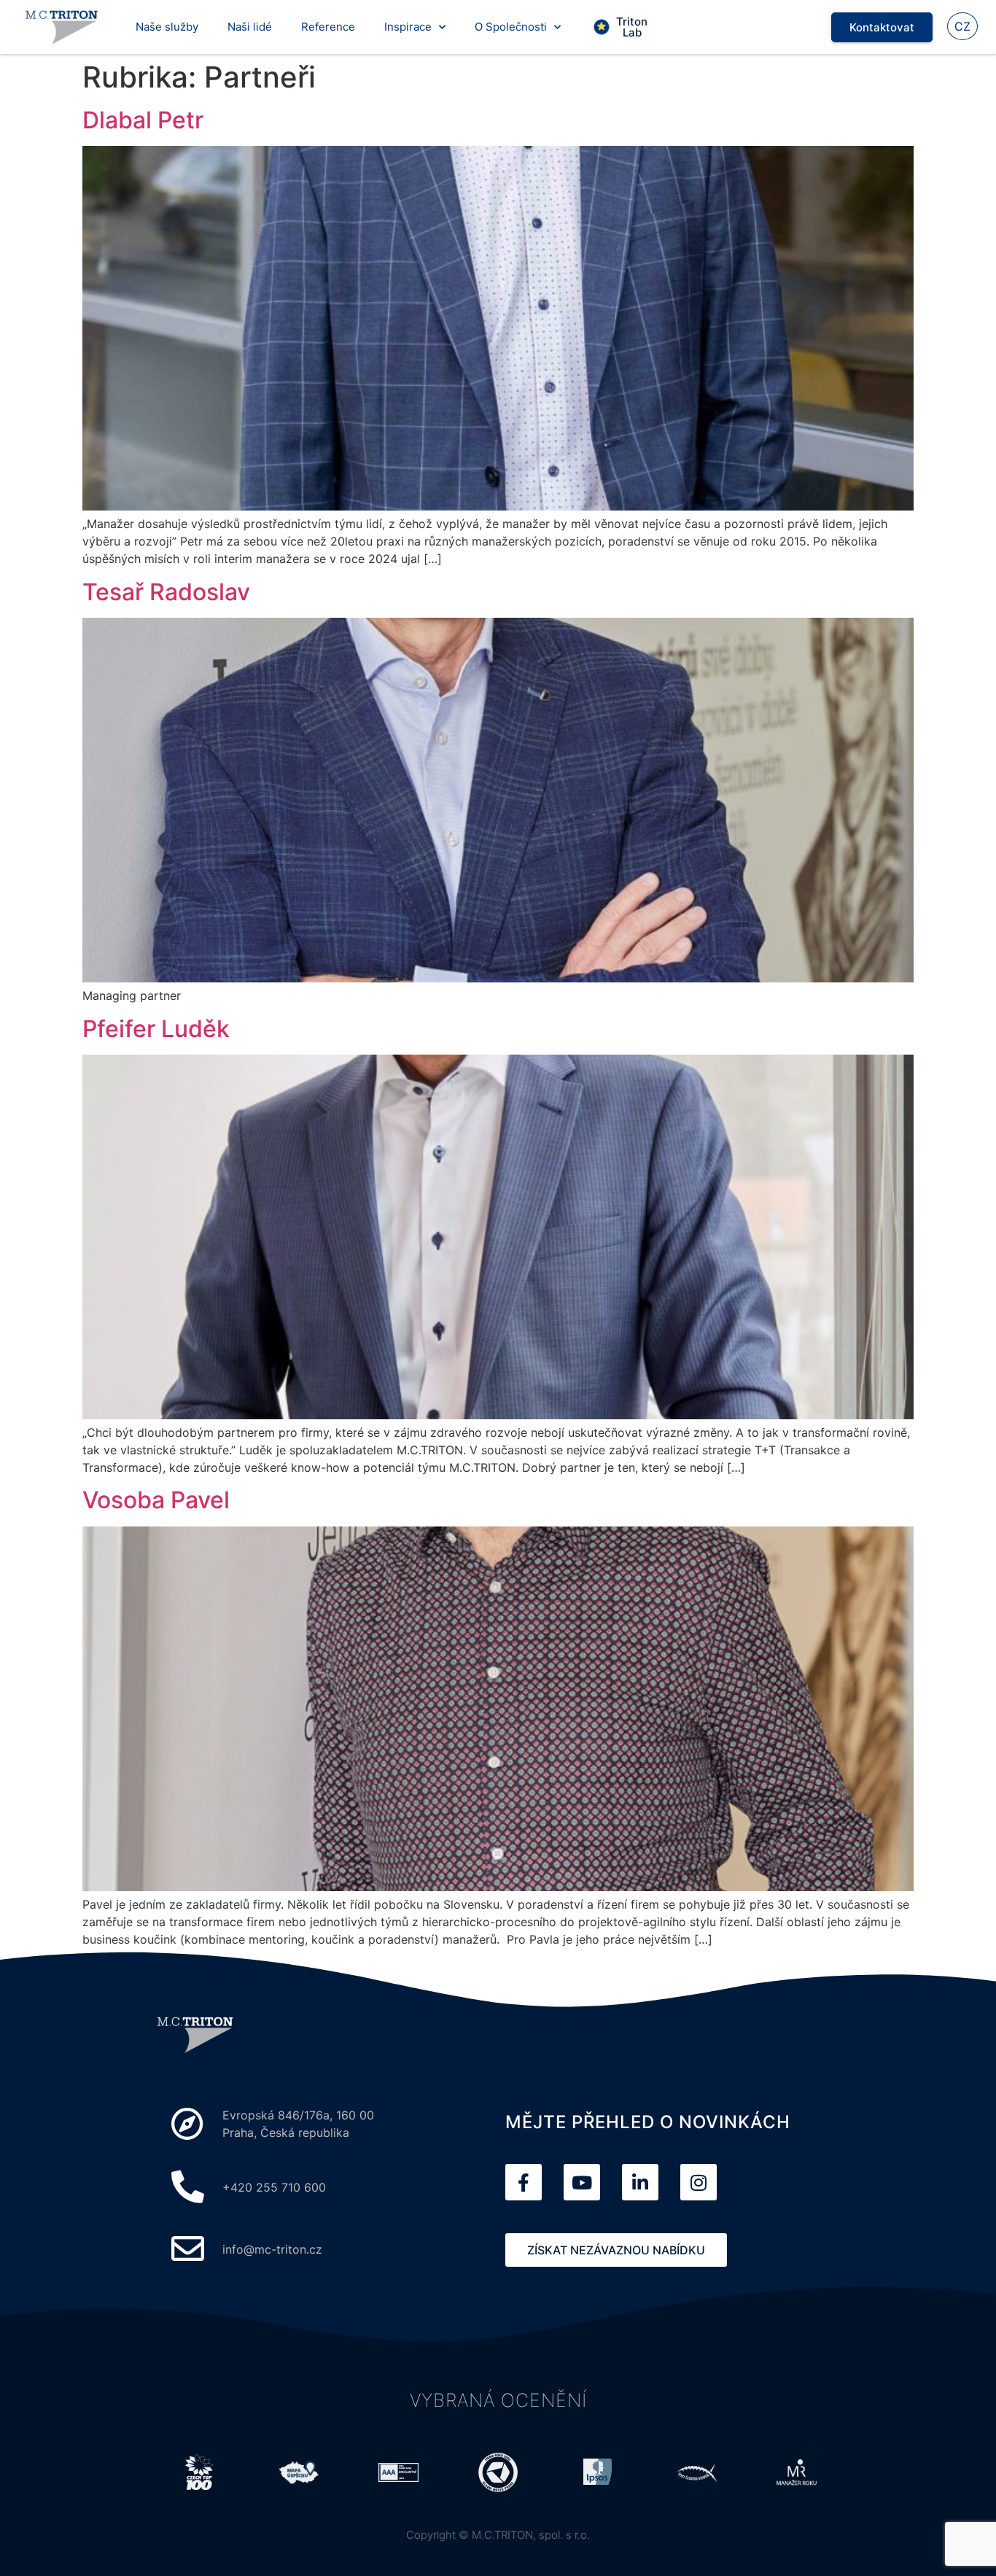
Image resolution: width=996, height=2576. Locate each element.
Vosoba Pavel (156, 1500)
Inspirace (408, 27)
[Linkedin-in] (640, 2182)
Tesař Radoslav (166, 592)
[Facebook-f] (524, 2182)
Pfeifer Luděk (156, 1029)
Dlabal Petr (143, 120)
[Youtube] (582, 2182)
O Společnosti (511, 27)
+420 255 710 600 (274, 2187)
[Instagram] (699, 2182)
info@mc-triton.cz (272, 2249)
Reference (328, 27)
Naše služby (167, 27)
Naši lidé (250, 27)
